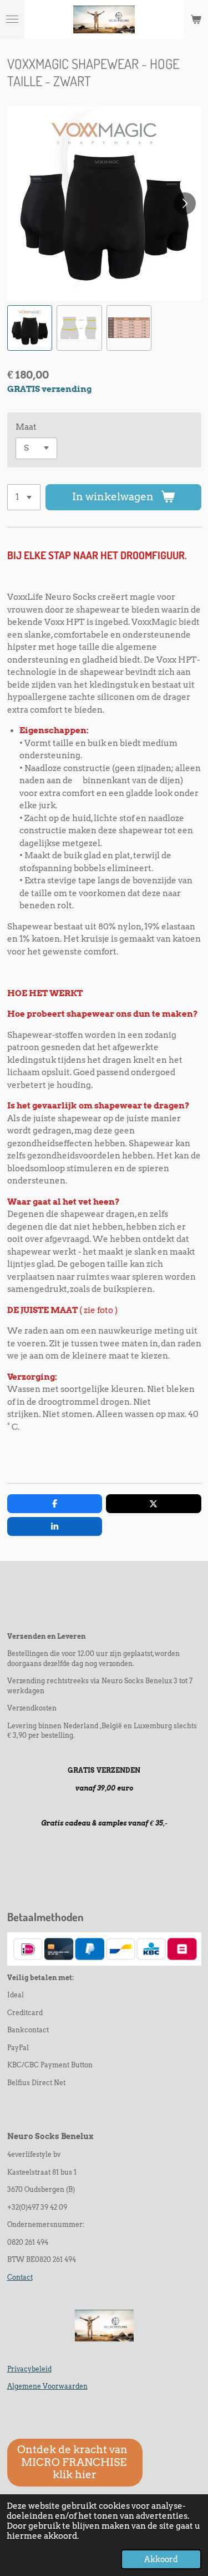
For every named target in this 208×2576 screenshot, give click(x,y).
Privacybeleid (29, 2369)
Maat (26, 427)
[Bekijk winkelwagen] (196, 19)
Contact (20, 2277)
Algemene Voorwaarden (47, 2386)
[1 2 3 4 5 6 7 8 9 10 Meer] (24, 497)
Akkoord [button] (161, 2559)
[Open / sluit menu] (12, 19)
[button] (30, 328)
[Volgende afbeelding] (185, 203)
